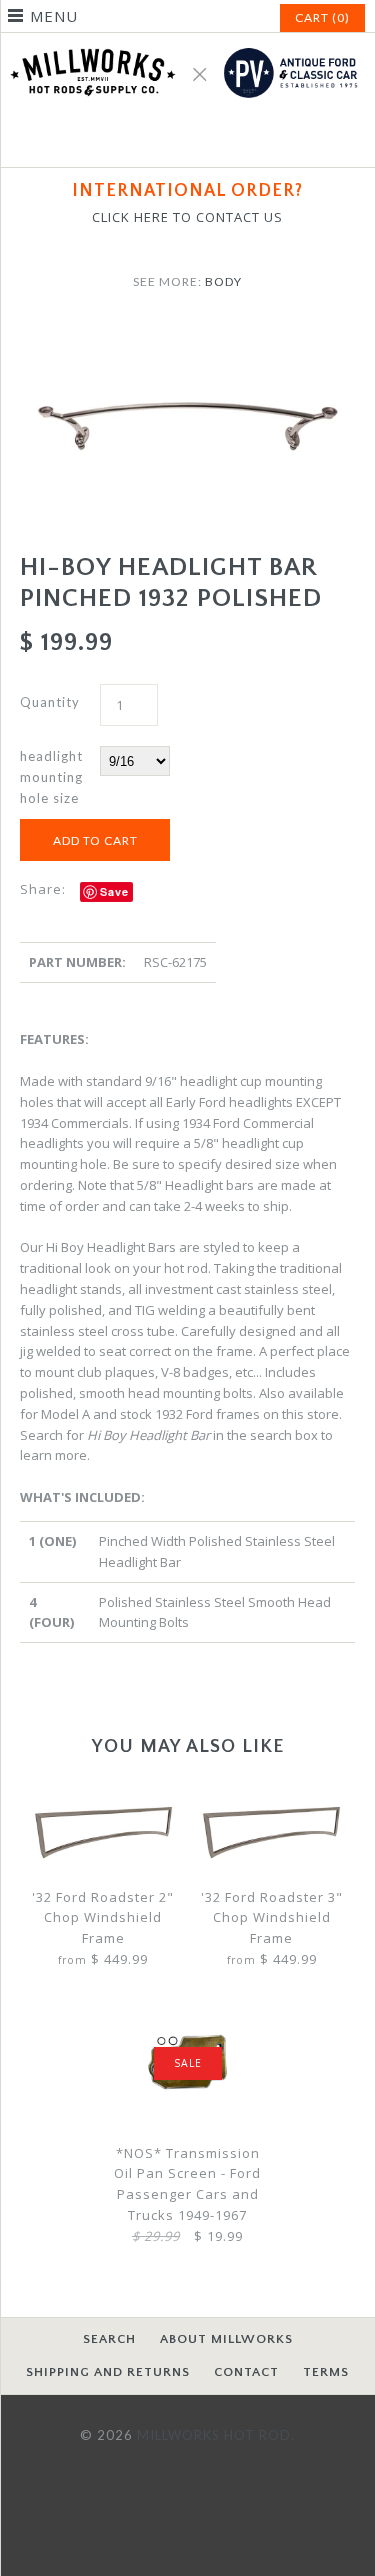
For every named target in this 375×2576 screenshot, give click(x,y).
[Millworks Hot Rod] (187, 43)
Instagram (212, 140)
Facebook (164, 140)
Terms (326, 2372)
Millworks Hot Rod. (216, 2435)
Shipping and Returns (108, 2372)
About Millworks (226, 2339)
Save (114, 891)
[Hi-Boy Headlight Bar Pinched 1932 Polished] (187, 333)
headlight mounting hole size (51, 777)
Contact (246, 2372)
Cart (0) (322, 17)
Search (109, 2339)
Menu (54, 16)
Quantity (50, 702)
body (223, 281)
